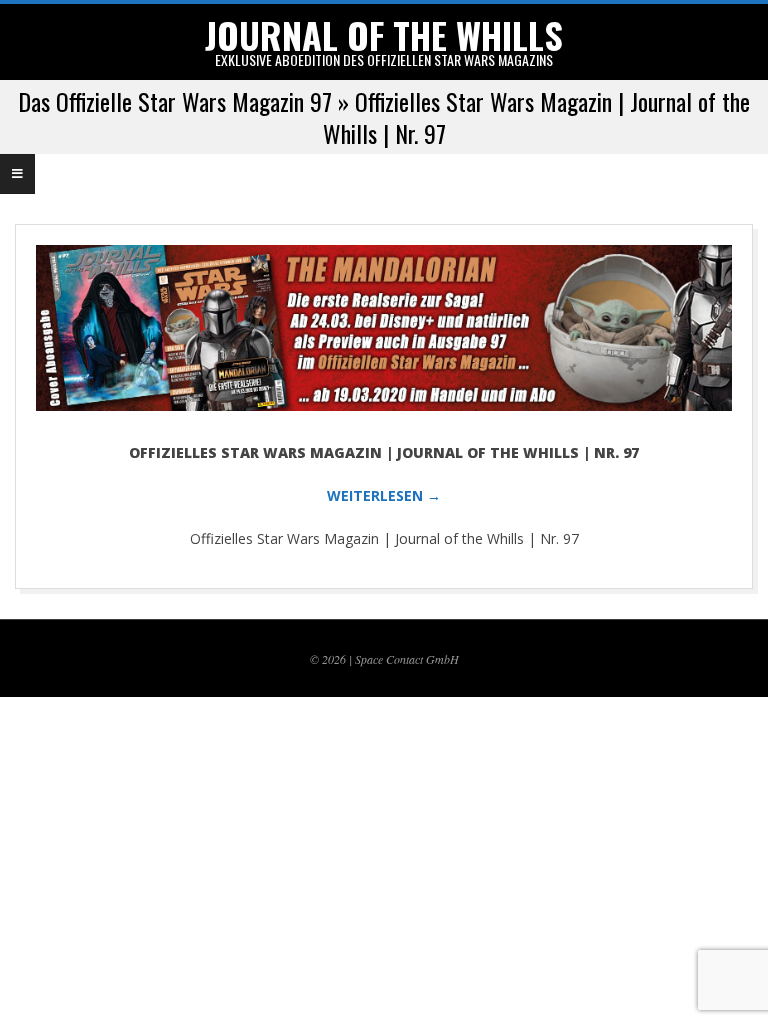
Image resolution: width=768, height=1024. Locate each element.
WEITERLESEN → (384, 495)
